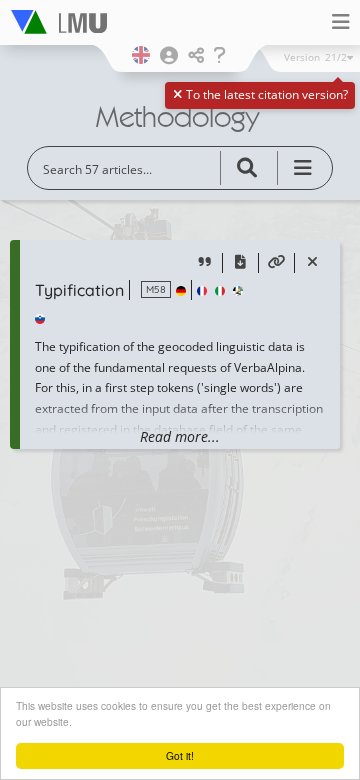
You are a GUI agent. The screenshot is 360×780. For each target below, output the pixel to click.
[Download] (240, 264)
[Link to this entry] (276, 264)
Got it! (180, 755)
